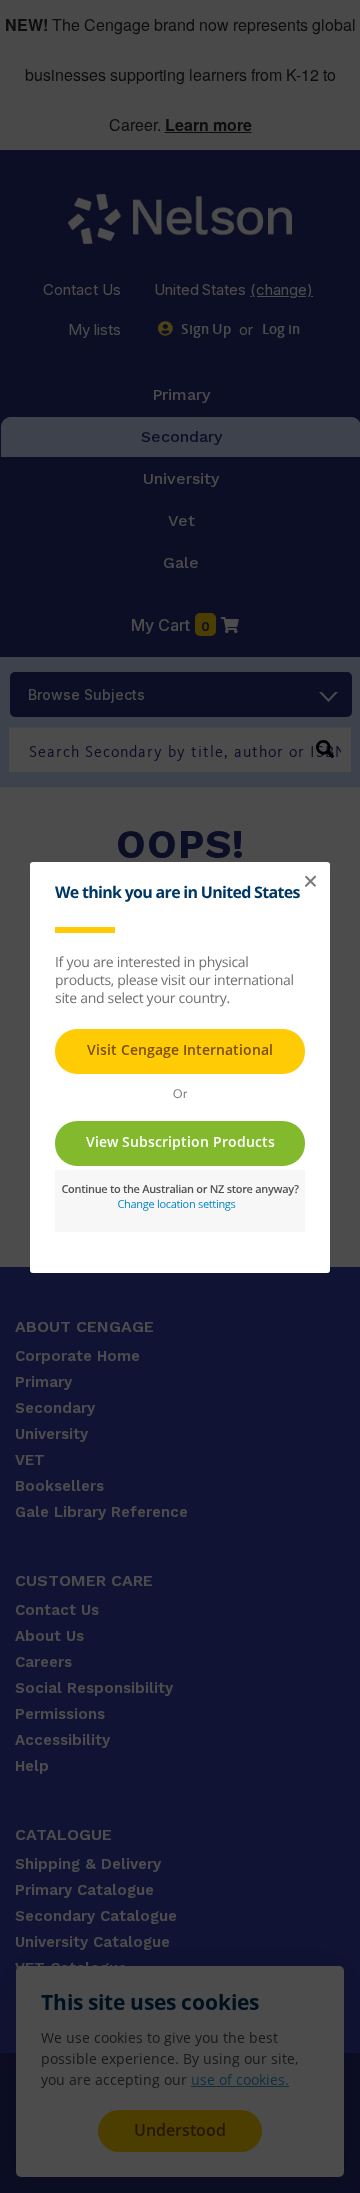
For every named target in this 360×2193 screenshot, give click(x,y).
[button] (310, 882)
